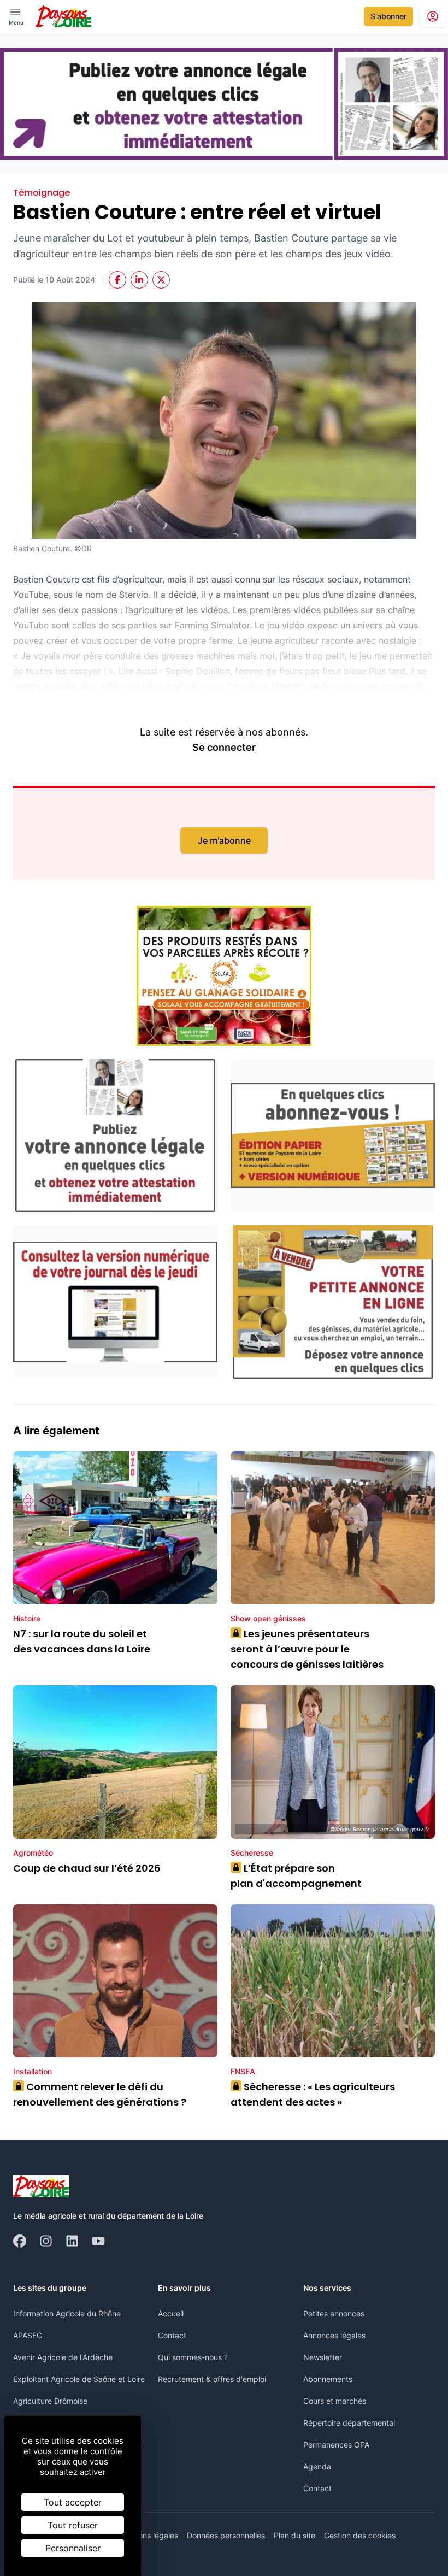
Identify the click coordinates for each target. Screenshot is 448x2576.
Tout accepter (73, 2502)
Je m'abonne (224, 840)
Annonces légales (334, 2335)
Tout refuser (73, 2525)
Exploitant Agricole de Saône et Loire (79, 2379)
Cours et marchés (335, 2401)
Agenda (317, 2466)
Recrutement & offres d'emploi (212, 2379)
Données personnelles (226, 2535)
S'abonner (388, 16)
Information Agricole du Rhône (67, 2313)
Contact (172, 2335)
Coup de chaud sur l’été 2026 (87, 1868)
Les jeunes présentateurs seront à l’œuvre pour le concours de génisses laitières (307, 1649)
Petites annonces (334, 2313)
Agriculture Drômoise (50, 2401)
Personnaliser (73, 2548)
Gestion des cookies (360, 2535)
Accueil (171, 2313)
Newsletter (323, 2357)
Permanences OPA (336, 2445)
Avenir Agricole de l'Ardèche (63, 2357)
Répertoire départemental (349, 2423)
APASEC (28, 2335)
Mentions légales (148, 2535)
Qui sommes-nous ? (193, 2357)
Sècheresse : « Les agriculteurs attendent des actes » (313, 2094)
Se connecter (224, 747)
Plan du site (294, 2535)
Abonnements (328, 2379)
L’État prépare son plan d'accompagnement (297, 1876)
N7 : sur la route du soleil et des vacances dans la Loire (82, 1641)
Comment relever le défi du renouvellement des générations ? (100, 2094)
